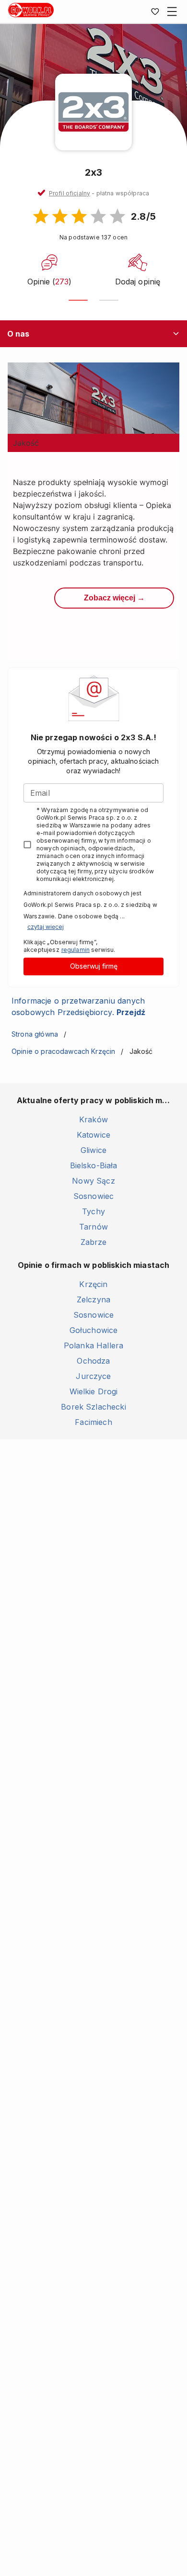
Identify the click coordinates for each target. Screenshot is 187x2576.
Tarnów (93, 1227)
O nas (18, 334)
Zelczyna (93, 1299)
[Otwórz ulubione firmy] (155, 11)
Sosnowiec (93, 1196)
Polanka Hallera (93, 1345)
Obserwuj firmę (94, 966)
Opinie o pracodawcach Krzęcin (63, 1051)
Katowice (93, 1135)
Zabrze (94, 1242)
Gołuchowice (94, 1330)
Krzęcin (93, 1284)
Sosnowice (93, 1315)
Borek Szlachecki (93, 1407)
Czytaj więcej (46, 927)
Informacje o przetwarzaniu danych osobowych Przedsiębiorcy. (78, 1006)
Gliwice (93, 1150)
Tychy (93, 1211)
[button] (99, 193)
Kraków (93, 1119)
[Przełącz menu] (172, 11)
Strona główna (35, 1034)
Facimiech (93, 1422)
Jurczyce (93, 1376)
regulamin (76, 950)
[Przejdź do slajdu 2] (109, 300)
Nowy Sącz (93, 1181)
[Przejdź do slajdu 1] (78, 300)
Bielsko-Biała (94, 1165)
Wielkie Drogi (94, 1391)
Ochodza (93, 1361)
